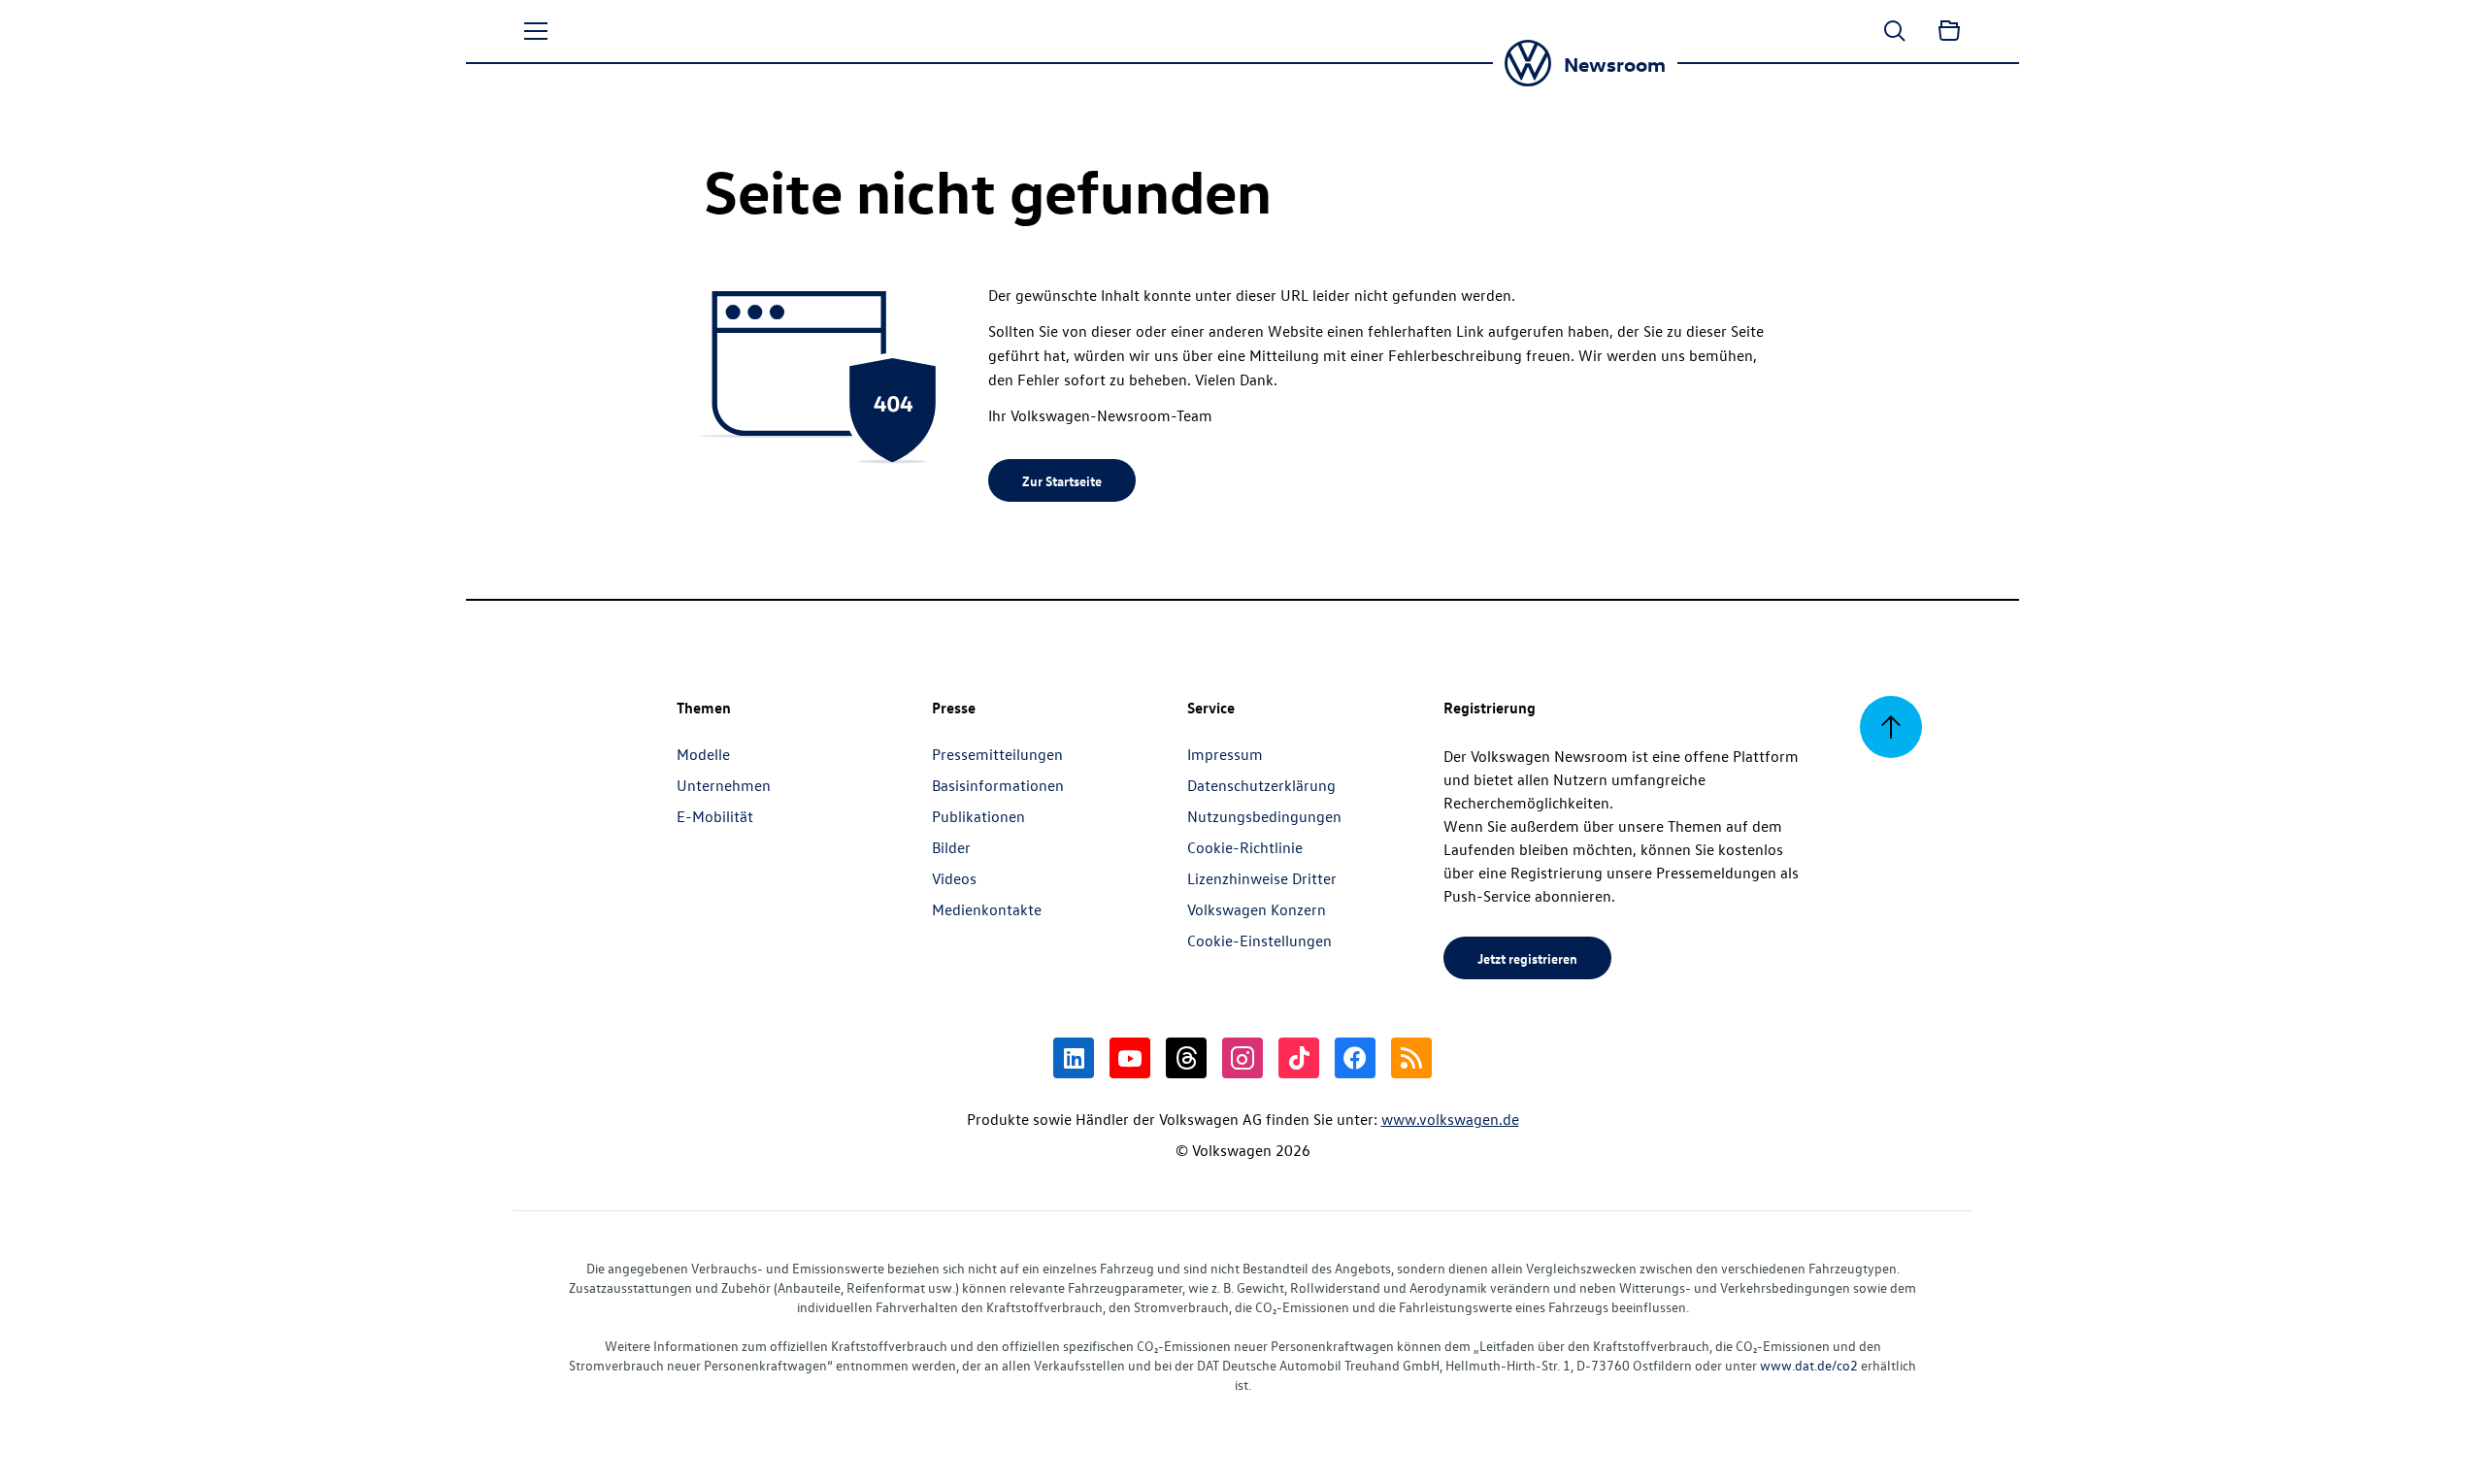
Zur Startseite (1062, 480)
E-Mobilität (715, 816)
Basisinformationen (998, 785)
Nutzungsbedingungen (1264, 816)
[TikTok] (1299, 1058)
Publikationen (978, 816)
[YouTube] (1130, 1058)
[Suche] (1895, 31)
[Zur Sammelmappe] (1949, 31)
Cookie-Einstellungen (1259, 940)
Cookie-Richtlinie (1245, 847)
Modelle (703, 754)
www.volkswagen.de (1450, 1119)
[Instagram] (1242, 1058)
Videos (954, 878)
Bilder (951, 847)
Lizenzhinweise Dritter (1262, 878)
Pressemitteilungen (997, 754)
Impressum (1225, 754)
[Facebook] (1355, 1058)
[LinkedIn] (1074, 1058)
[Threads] (1186, 1058)
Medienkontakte (987, 909)
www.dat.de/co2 (1809, 1365)
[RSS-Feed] (1411, 1058)
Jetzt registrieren (1527, 958)
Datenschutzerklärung (1261, 785)
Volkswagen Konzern (1257, 909)
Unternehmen (724, 785)
